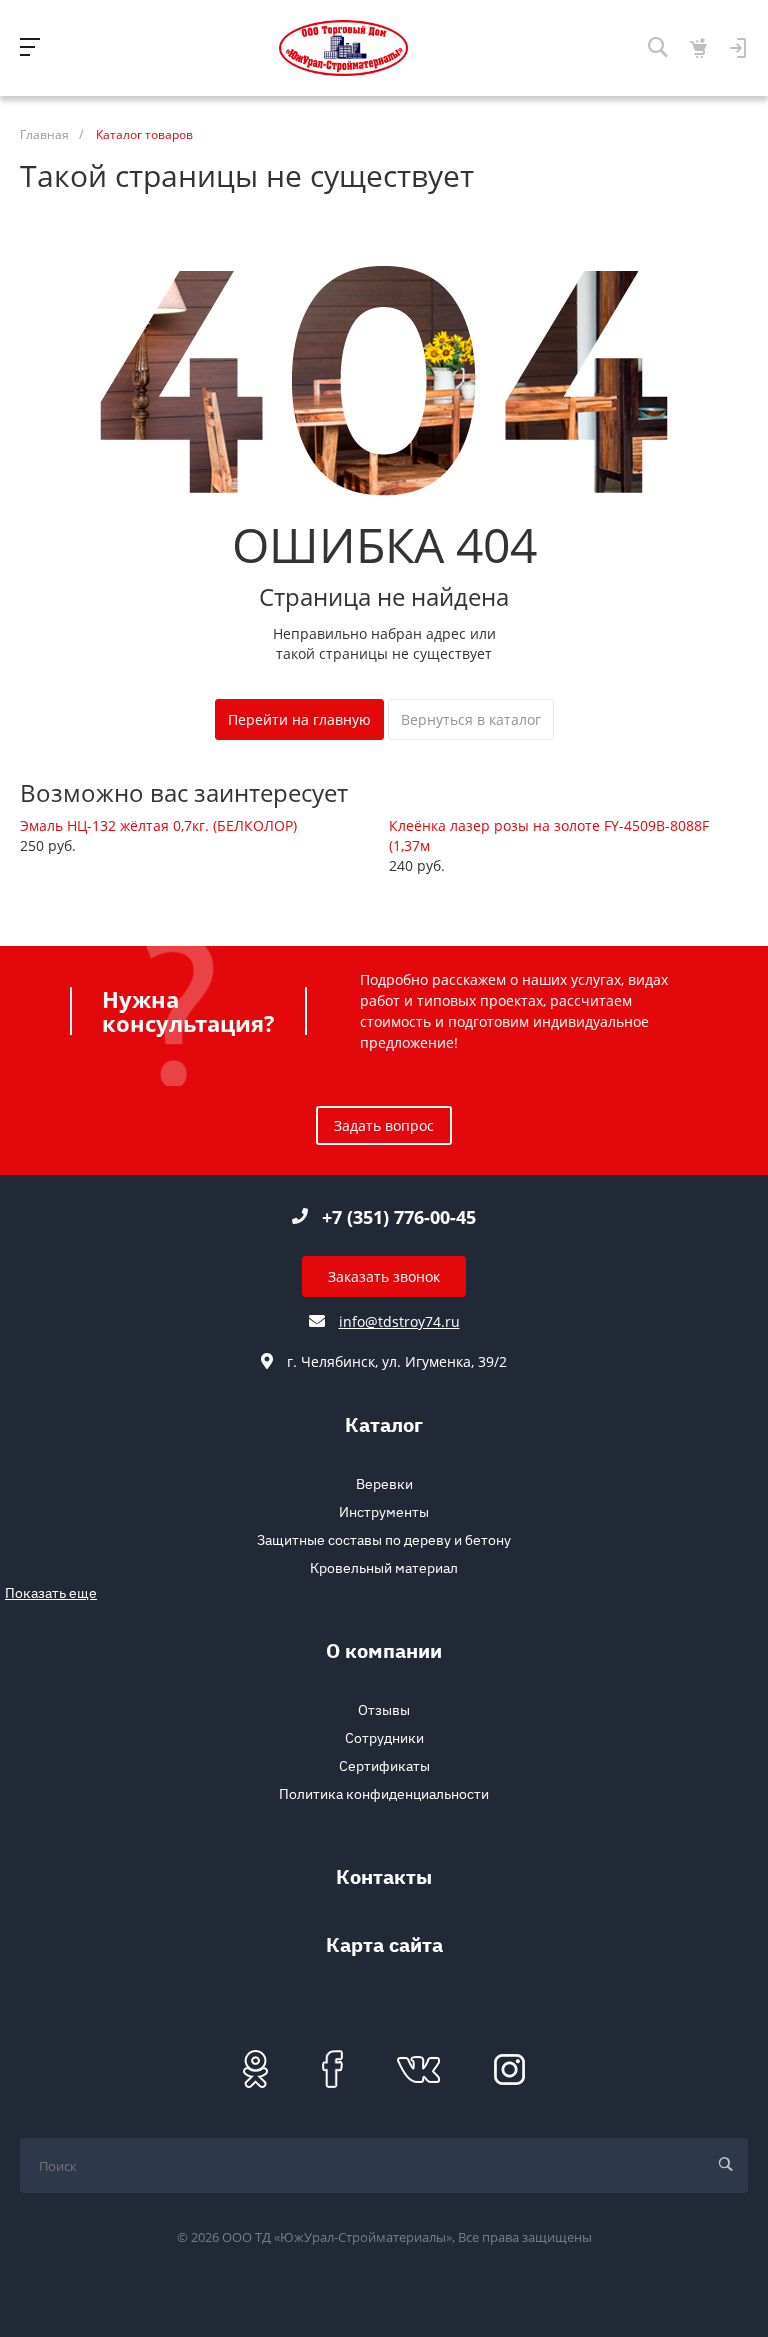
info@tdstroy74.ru (399, 1321)
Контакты (384, 1879)
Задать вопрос (384, 1125)
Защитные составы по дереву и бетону (384, 1540)
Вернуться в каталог (471, 719)
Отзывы (384, 1710)
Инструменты (384, 1512)
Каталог (384, 1427)
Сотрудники (384, 1738)
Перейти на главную (299, 719)
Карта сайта (384, 1947)
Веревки (384, 1484)
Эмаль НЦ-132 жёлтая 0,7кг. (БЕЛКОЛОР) (158, 825)
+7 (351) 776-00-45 (399, 1217)
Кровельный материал (384, 1568)
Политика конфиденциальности (384, 1794)
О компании (384, 1653)
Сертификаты (384, 1766)
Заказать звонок (384, 1276)
